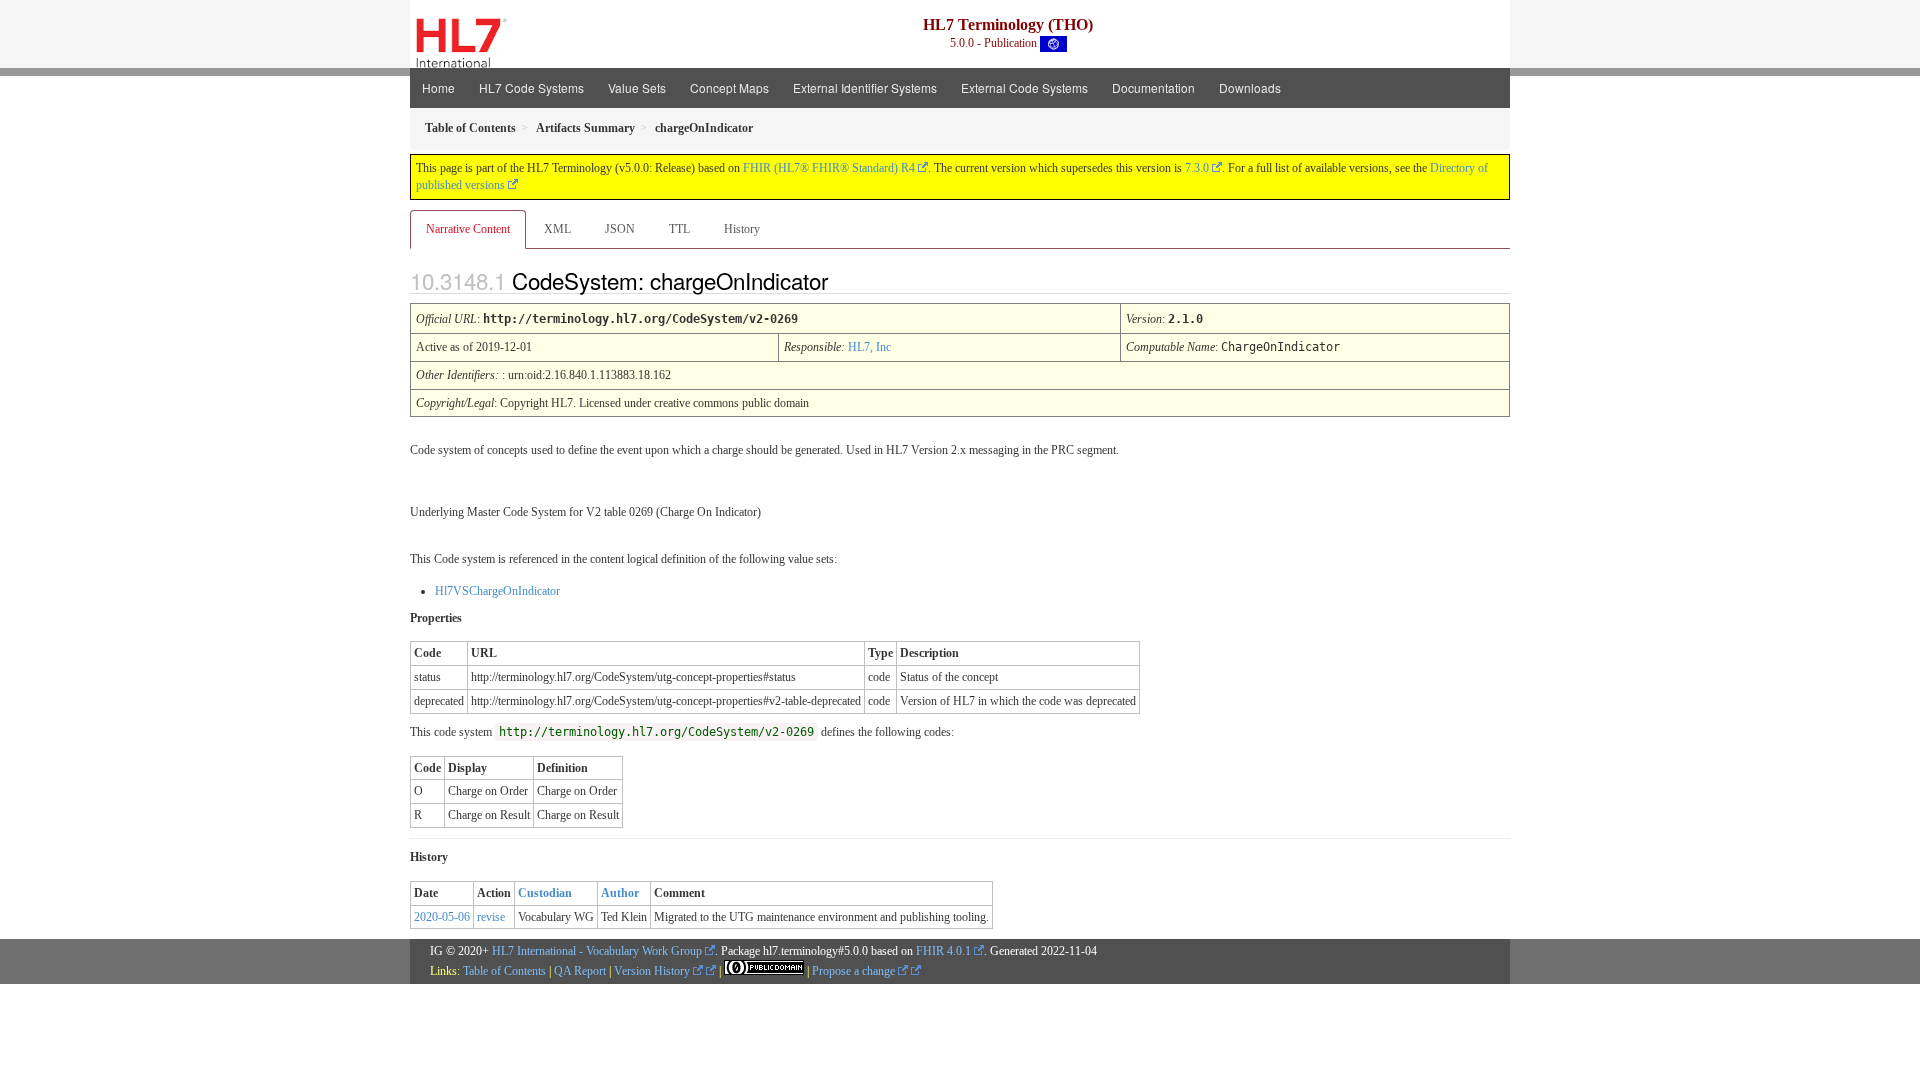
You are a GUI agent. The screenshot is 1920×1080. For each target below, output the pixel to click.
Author (620, 893)
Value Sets (637, 87)
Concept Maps (729, 87)
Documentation (1153, 87)
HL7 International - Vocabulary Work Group (597, 951)
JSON (620, 229)
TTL (679, 229)
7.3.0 (1197, 168)
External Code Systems (1024, 87)
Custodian (545, 893)
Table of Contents (504, 971)
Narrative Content (468, 229)
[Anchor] (845, 280)
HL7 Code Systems (531, 87)
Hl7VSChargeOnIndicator (497, 591)
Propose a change (855, 971)
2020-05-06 (442, 917)
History (742, 229)
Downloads (1250, 87)
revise (491, 917)
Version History (653, 971)
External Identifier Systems (865, 87)
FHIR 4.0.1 (943, 951)
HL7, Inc (869, 347)
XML (557, 229)
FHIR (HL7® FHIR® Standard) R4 (829, 168)
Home (438, 87)
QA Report (580, 971)
